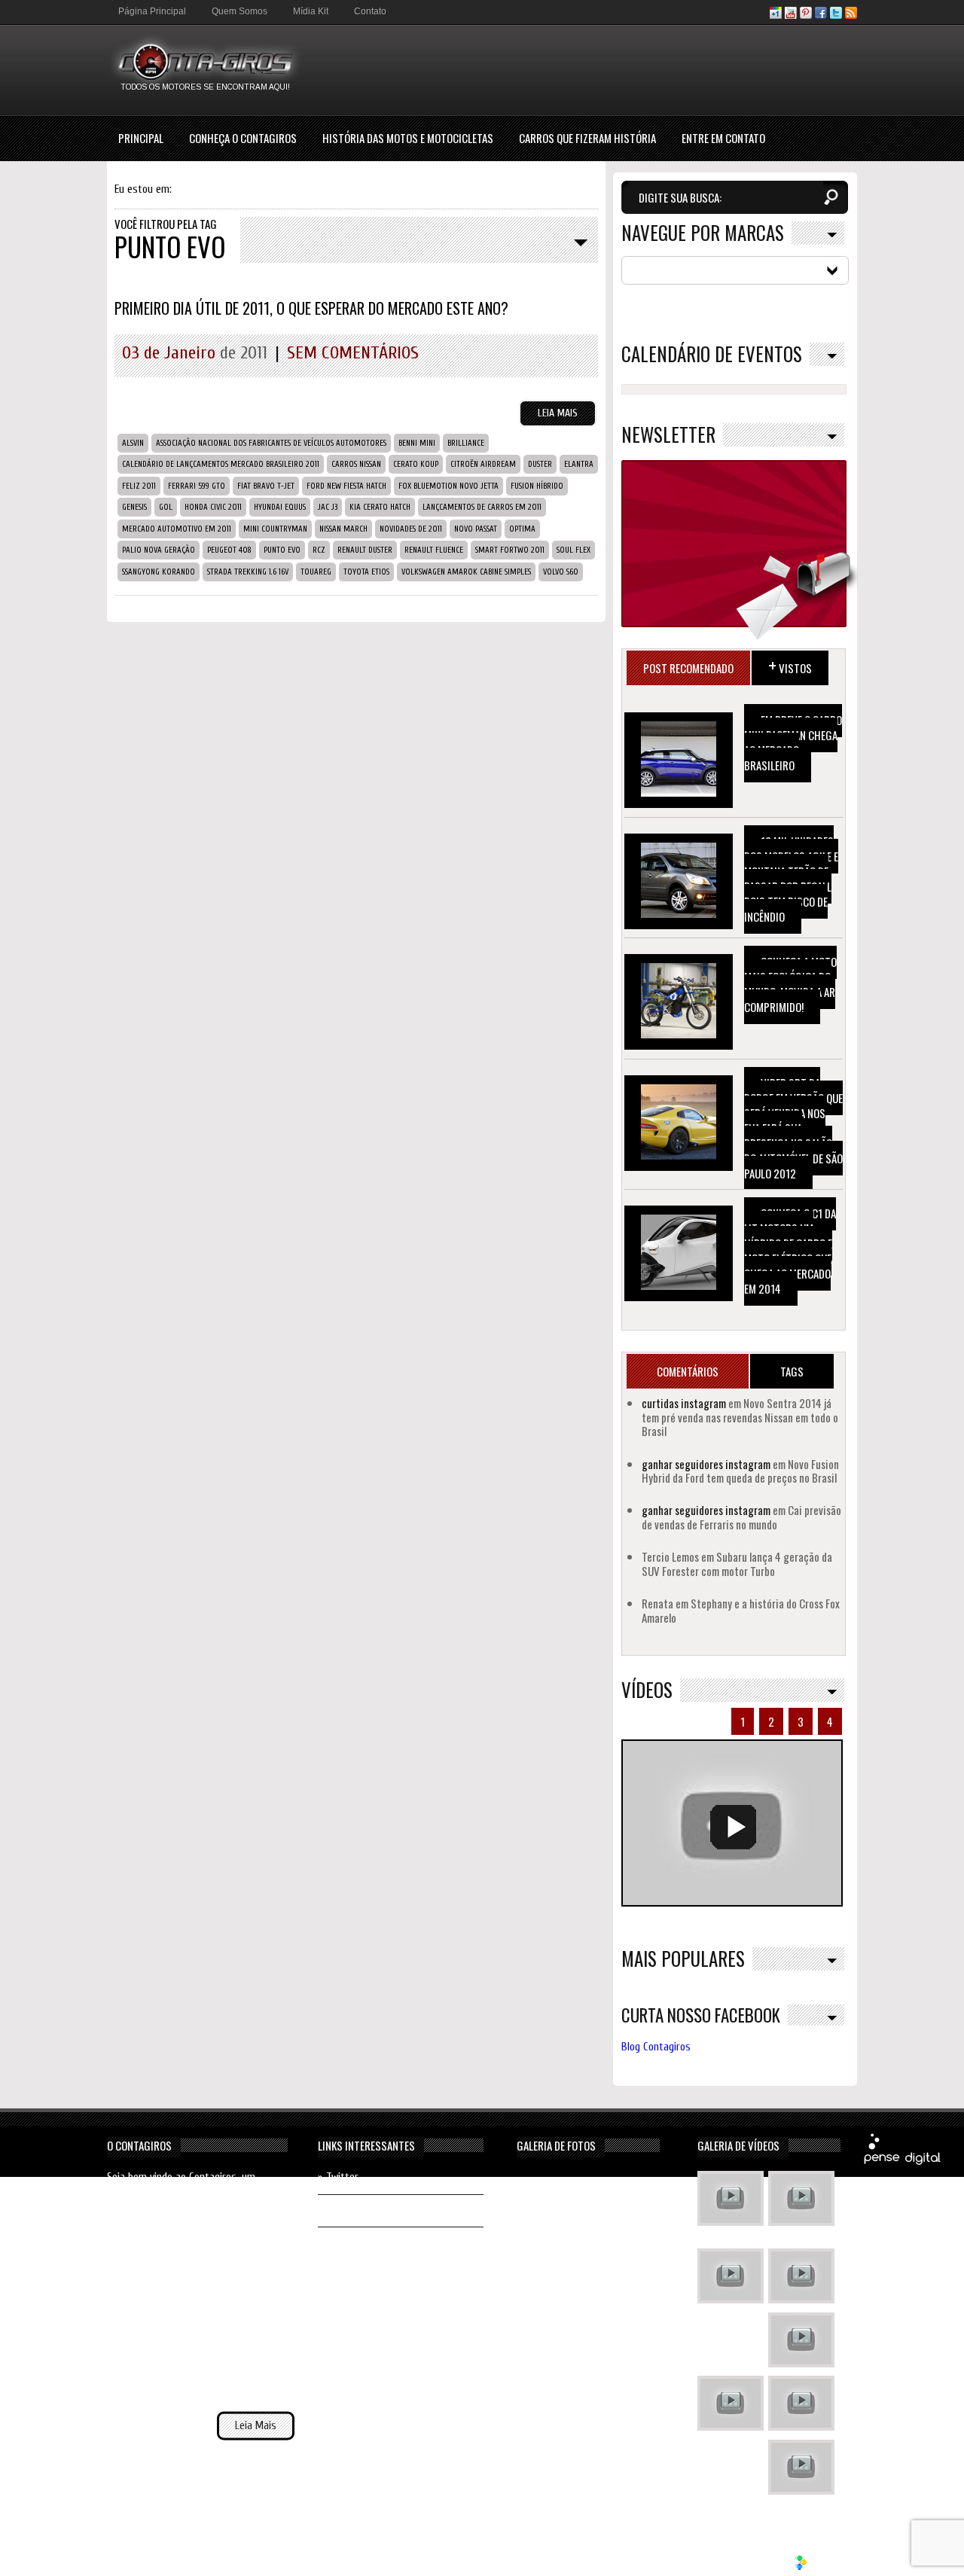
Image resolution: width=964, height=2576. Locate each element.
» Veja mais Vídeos (798, 2510)
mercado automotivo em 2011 (177, 529)
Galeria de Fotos (556, 2145)
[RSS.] (851, 15)
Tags (792, 1371)
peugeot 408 (229, 550)
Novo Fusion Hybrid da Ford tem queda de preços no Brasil (740, 1471)
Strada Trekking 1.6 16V (248, 572)
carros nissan (356, 464)
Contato (370, 11)
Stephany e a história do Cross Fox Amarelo (741, 1610)
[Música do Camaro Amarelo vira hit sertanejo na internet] (801, 2469)
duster (540, 464)
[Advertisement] (583, 69)
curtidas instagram (684, 1403)
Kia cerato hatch (380, 507)
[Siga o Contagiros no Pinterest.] (806, 15)
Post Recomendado (688, 668)
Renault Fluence (434, 550)
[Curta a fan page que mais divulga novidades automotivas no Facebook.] (821, 15)
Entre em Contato (723, 138)
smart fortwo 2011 (510, 550)
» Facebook (342, 2210)
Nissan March (343, 529)
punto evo (282, 550)
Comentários (688, 1371)
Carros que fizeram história (587, 138)
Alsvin (133, 443)
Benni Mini (417, 443)
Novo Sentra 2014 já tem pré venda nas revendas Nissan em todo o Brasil (740, 1417)
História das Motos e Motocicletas (408, 138)
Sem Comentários (353, 353)
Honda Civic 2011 (213, 507)
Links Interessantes (366, 2145)
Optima (522, 529)
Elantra (579, 464)
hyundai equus (280, 507)
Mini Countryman (275, 529)
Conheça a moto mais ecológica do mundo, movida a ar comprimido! (790, 984)
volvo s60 (561, 572)
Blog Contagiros (656, 2047)
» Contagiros (346, 2243)
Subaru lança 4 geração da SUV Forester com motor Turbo (737, 1563)
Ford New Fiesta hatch (346, 486)
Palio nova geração (159, 550)
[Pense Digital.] (902, 2162)
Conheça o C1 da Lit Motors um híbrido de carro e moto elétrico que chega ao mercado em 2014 (790, 1251)
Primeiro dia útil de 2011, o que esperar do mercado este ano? (311, 308)
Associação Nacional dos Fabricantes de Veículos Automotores (271, 443)
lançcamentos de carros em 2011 (482, 507)
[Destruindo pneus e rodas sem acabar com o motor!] (731, 2405)
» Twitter (338, 2177)
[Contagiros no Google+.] (776, 15)
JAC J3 (328, 507)
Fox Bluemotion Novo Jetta (448, 486)
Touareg (316, 572)
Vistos (790, 665)
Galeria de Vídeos (738, 2145)
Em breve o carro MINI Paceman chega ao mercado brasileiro (793, 742)
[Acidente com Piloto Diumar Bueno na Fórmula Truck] (801, 2342)
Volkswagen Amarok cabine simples (466, 572)
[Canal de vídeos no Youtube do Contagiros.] (791, 15)
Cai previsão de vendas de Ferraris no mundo (741, 1517)
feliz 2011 (139, 486)
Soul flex (574, 550)
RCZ (319, 550)
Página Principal (152, 11)
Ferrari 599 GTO (197, 486)
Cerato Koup (416, 464)
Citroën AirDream (483, 464)
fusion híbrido (537, 486)
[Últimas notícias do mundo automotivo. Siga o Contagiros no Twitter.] (836, 15)
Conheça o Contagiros (243, 138)
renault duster (365, 550)
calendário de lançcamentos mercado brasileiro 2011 (221, 464)
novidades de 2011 (411, 529)
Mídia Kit (311, 11)
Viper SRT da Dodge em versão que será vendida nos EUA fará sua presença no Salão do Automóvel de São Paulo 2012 (793, 1128)
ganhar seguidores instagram (706, 1464)
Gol (166, 507)
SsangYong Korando (159, 572)
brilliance (466, 443)
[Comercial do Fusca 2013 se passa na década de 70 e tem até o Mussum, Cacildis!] (731, 2278)
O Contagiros (139, 2145)
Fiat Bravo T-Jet (266, 486)
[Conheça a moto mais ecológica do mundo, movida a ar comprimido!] (801, 2405)
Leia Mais (558, 413)
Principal (141, 138)
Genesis (134, 507)
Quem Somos (239, 11)
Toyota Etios (366, 572)
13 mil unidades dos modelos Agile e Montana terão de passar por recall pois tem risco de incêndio (791, 879)
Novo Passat (476, 529)
